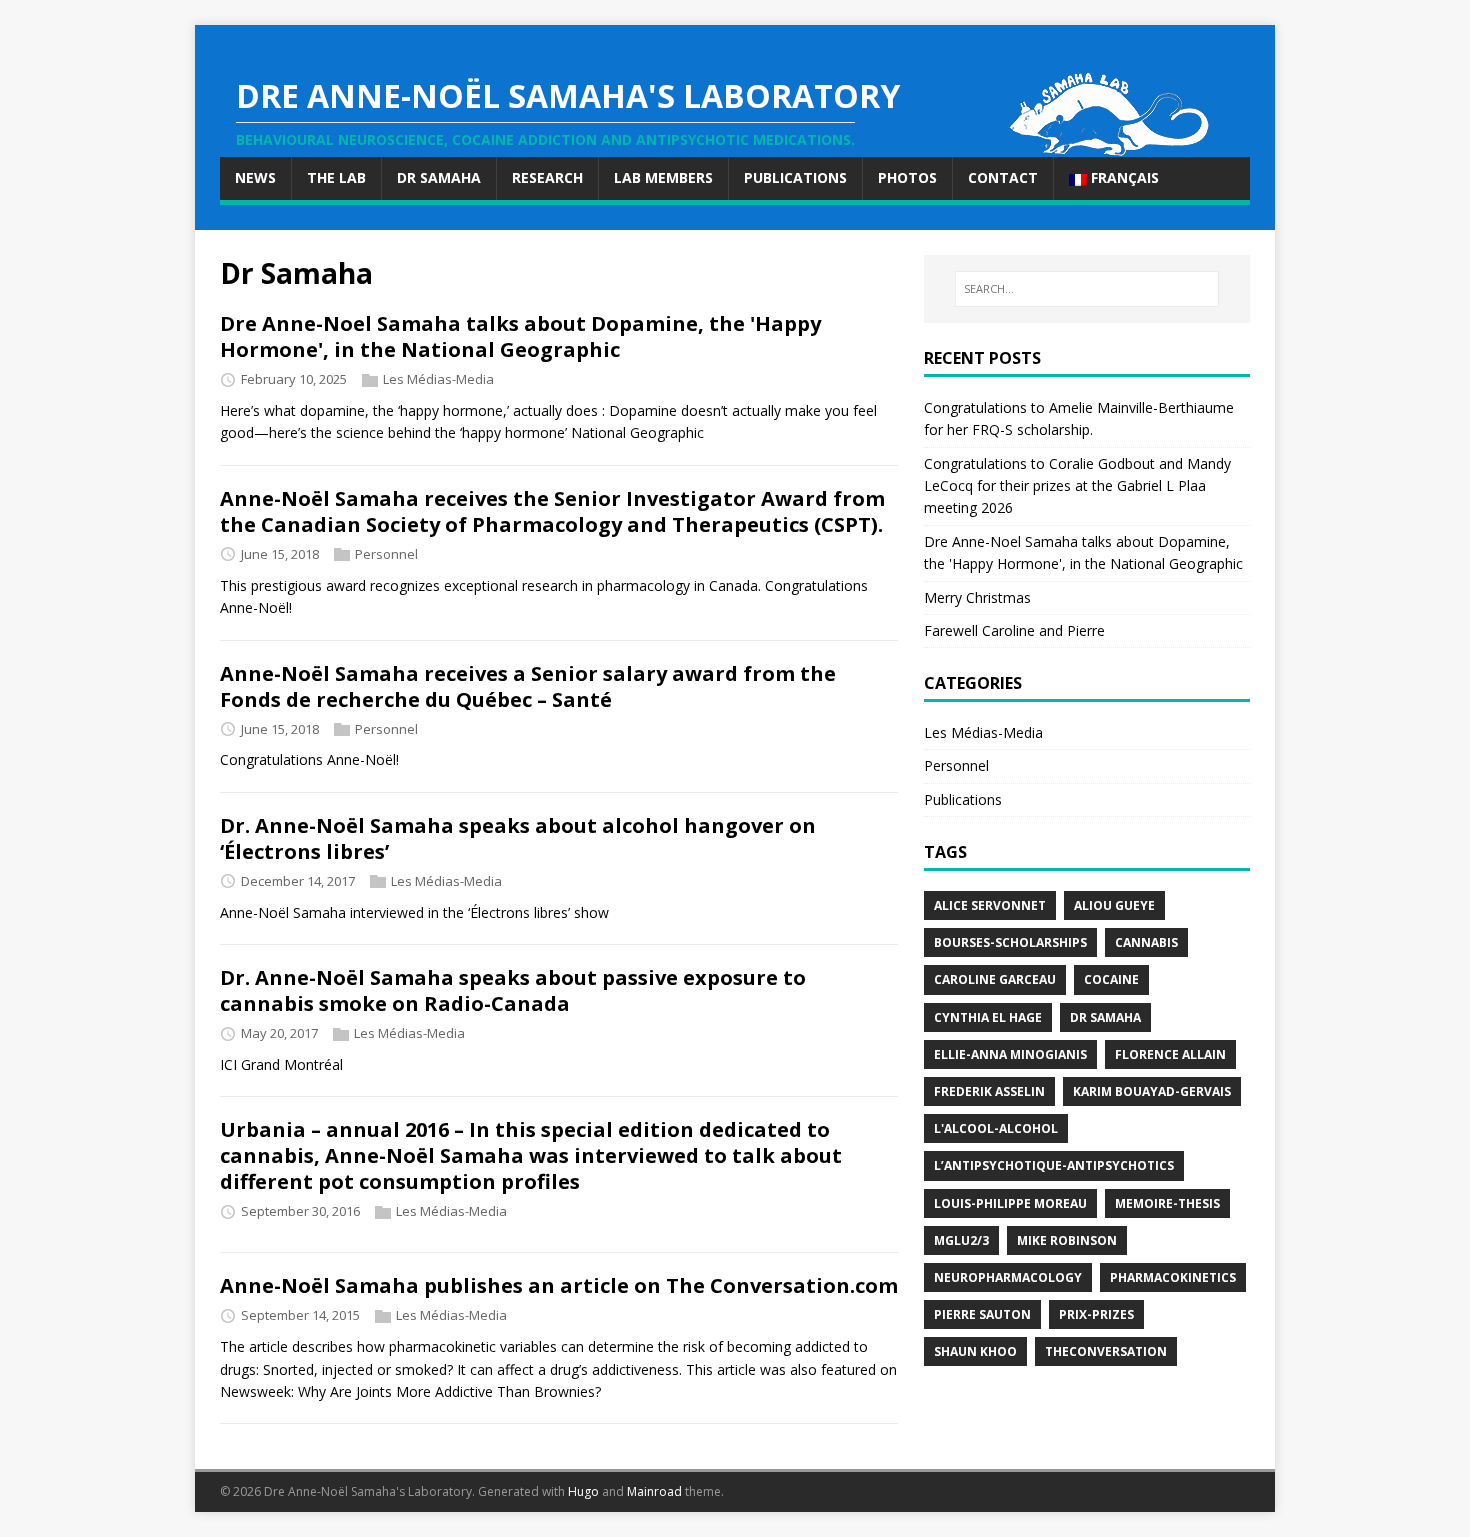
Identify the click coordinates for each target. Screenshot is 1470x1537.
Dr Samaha (1105, 1017)
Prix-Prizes (1096, 1314)
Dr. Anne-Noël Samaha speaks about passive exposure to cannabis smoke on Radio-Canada (513, 990)
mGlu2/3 (961, 1240)
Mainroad (654, 1491)
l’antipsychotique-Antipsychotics (1054, 1165)
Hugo (583, 1491)
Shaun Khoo (975, 1351)
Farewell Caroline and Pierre (1014, 630)
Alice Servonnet (990, 905)
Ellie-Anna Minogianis (1010, 1054)
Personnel (386, 554)
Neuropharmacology (1008, 1277)
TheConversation (1106, 1351)
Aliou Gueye (1114, 905)
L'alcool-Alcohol (996, 1128)
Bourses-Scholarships (1010, 942)
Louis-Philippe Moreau (1010, 1203)
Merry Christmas (977, 597)
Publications (963, 799)
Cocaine (1111, 979)
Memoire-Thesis (1167, 1203)
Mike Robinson (1067, 1240)
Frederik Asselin (989, 1091)
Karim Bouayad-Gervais (1152, 1091)
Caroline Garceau (995, 979)
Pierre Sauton (982, 1314)
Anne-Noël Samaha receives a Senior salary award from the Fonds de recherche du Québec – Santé (528, 686)
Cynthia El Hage (988, 1017)
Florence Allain (1170, 1054)
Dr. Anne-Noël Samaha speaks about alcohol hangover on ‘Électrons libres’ (518, 838)
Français (1123, 177)
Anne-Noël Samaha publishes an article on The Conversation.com (559, 1285)
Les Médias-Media (438, 379)
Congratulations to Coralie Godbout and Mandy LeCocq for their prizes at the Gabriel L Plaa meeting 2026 (1077, 486)
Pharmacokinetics (1173, 1277)
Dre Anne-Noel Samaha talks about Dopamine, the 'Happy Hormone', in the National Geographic (520, 336)
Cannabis (1146, 942)
